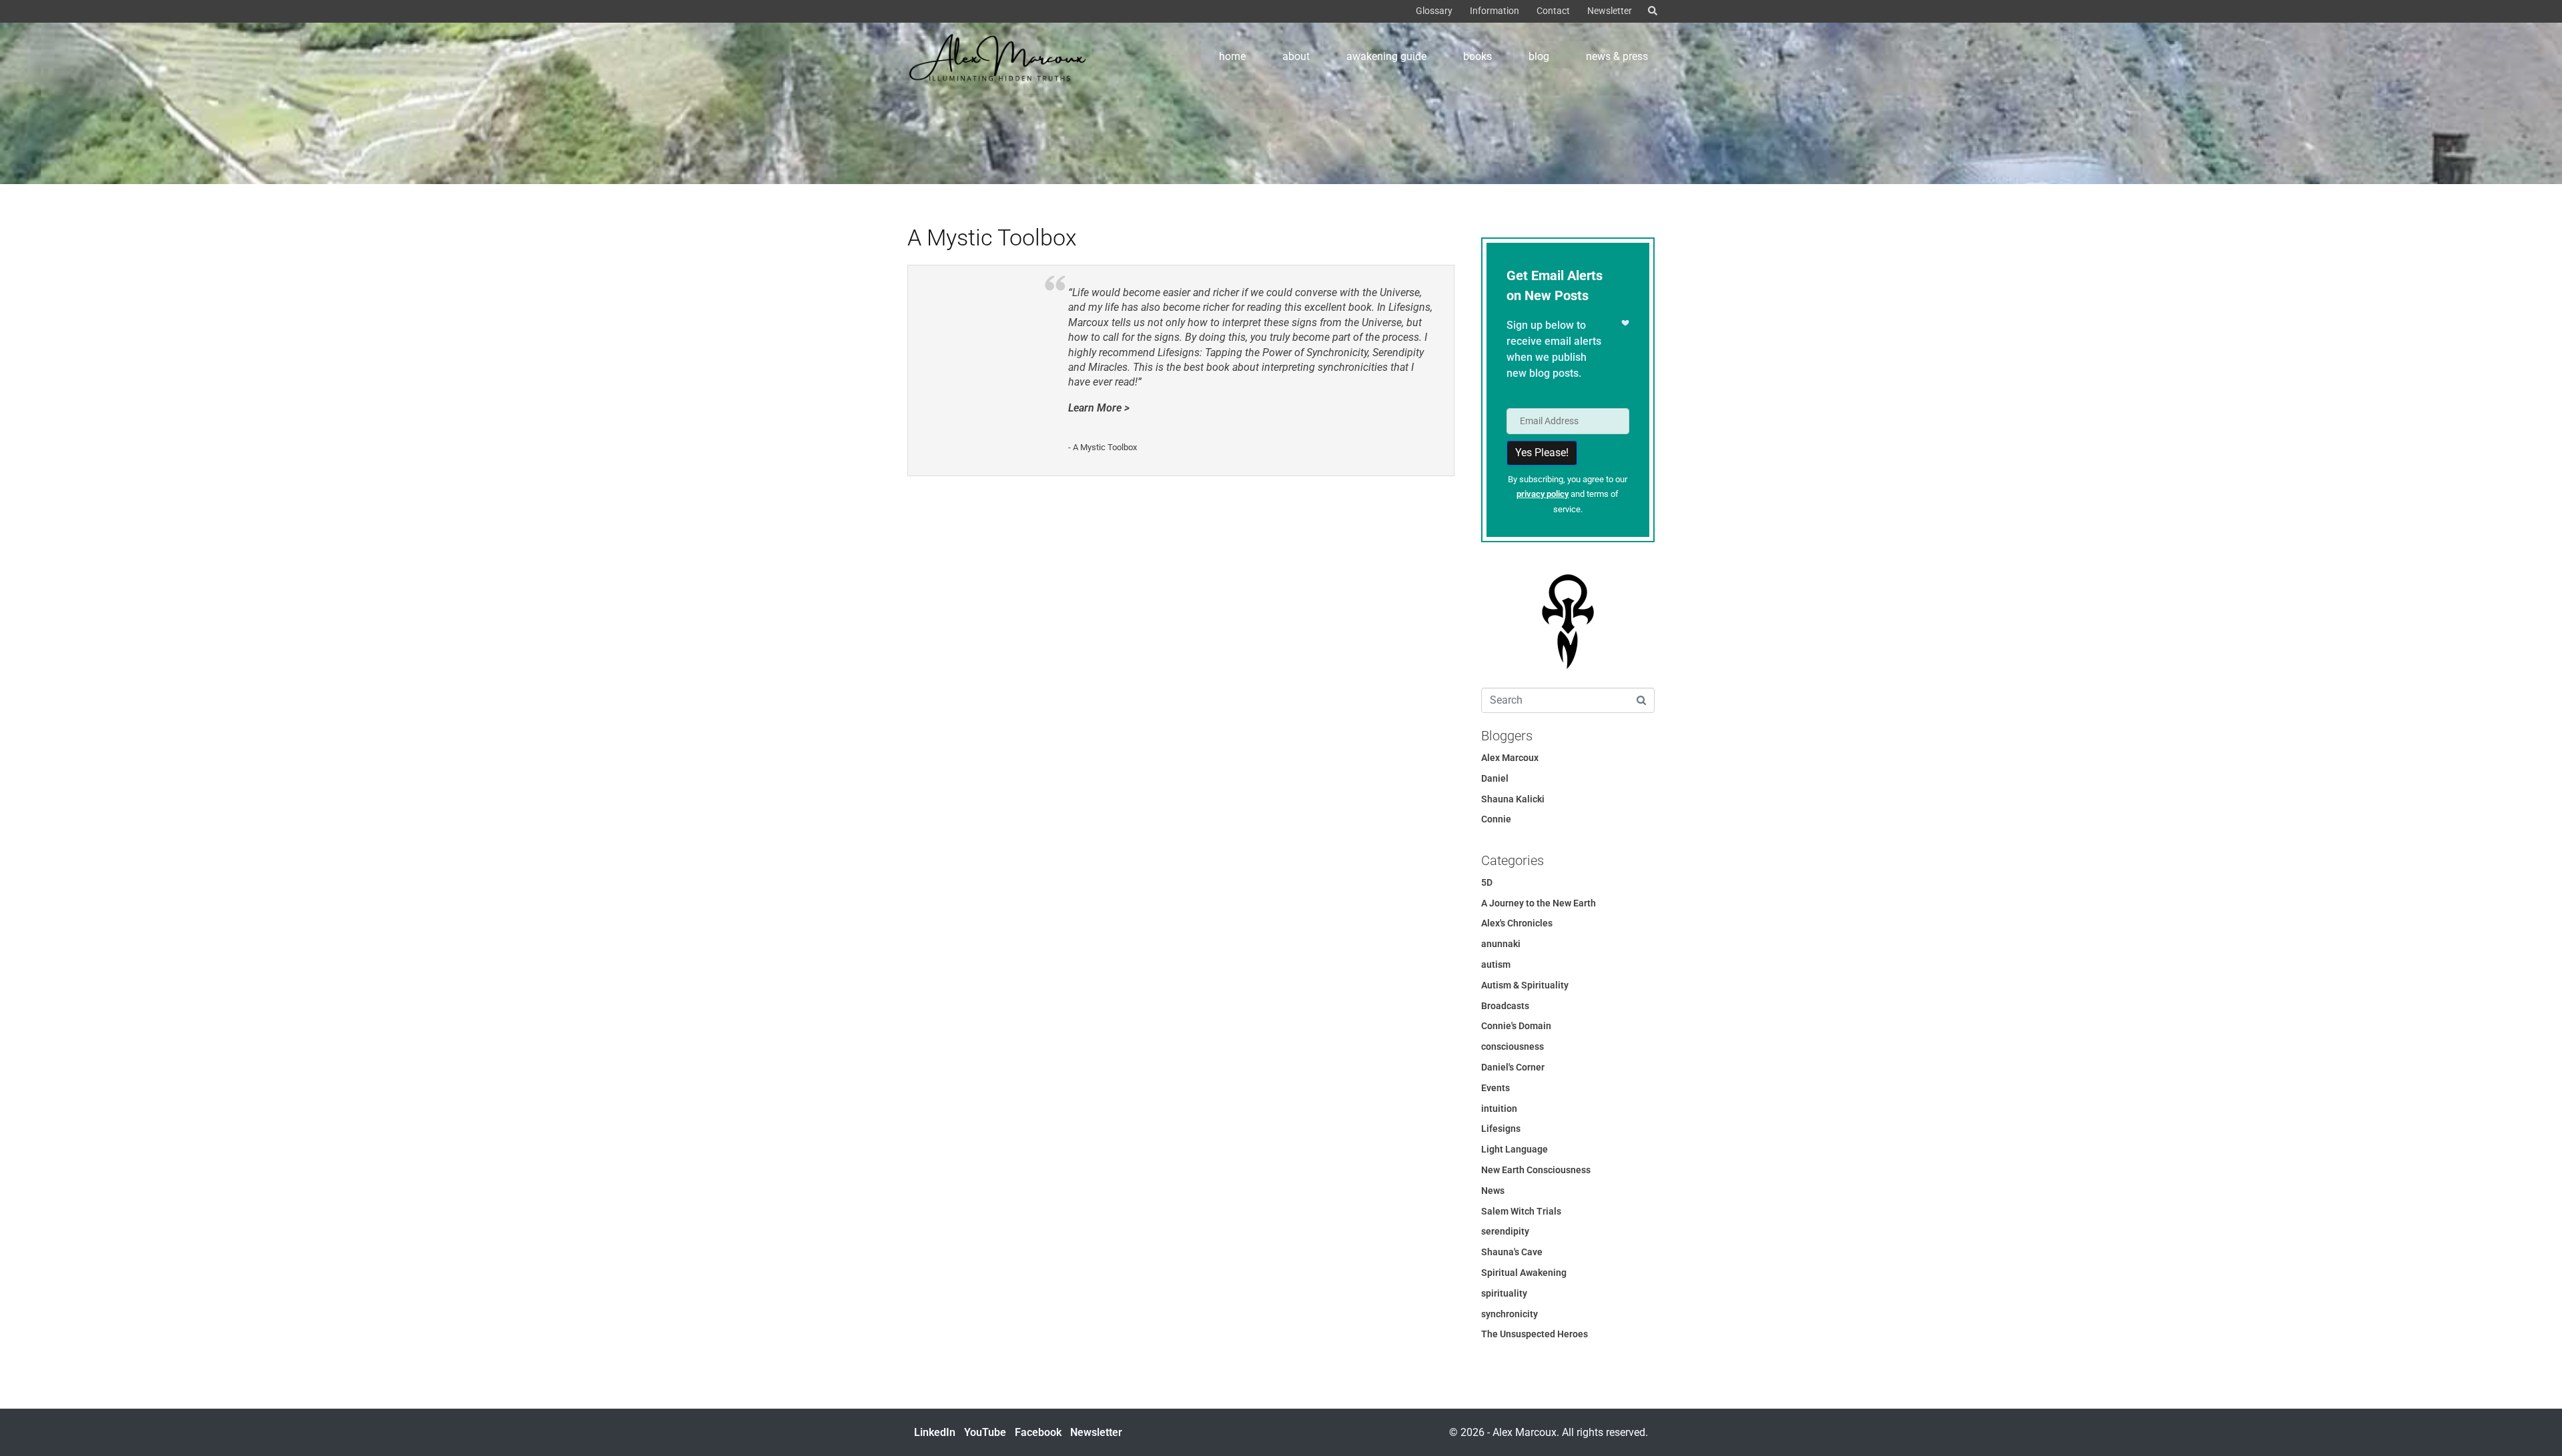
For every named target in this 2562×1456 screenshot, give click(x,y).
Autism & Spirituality (1525, 985)
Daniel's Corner (1513, 1067)
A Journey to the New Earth (1539, 903)
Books (1477, 56)
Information (1494, 11)
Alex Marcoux (1510, 758)
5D (1487, 882)
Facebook (1038, 1432)
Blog (1539, 56)
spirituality (1504, 1293)
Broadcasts (1505, 1006)
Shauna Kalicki (1513, 799)
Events (1496, 1088)
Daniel (1495, 778)
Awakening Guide (1386, 56)
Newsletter (1610, 11)
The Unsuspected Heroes (1535, 1334)
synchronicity (1510, 1314)
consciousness (1513, 1046)
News (1493, 1191)
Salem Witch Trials (1521, 1211)
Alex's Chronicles (1517, 923)
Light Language (1515, 1149)
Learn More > (1099, 408)
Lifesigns (1501, 1129)
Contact (1553, 11)
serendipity (1505, 1231)
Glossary (1434, 11)
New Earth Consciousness (1536, 1170)
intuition (1499, 1109)
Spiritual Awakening (1524, 1273)
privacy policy (1543, 494)
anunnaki (1501, 944)
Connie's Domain (1516, 1026)
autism (1496, 964)
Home (1232, 56)
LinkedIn (935, 1432)
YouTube (985, 1432)
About (1296, 56)
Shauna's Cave (1512, 1252)
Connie (1496, 819)
